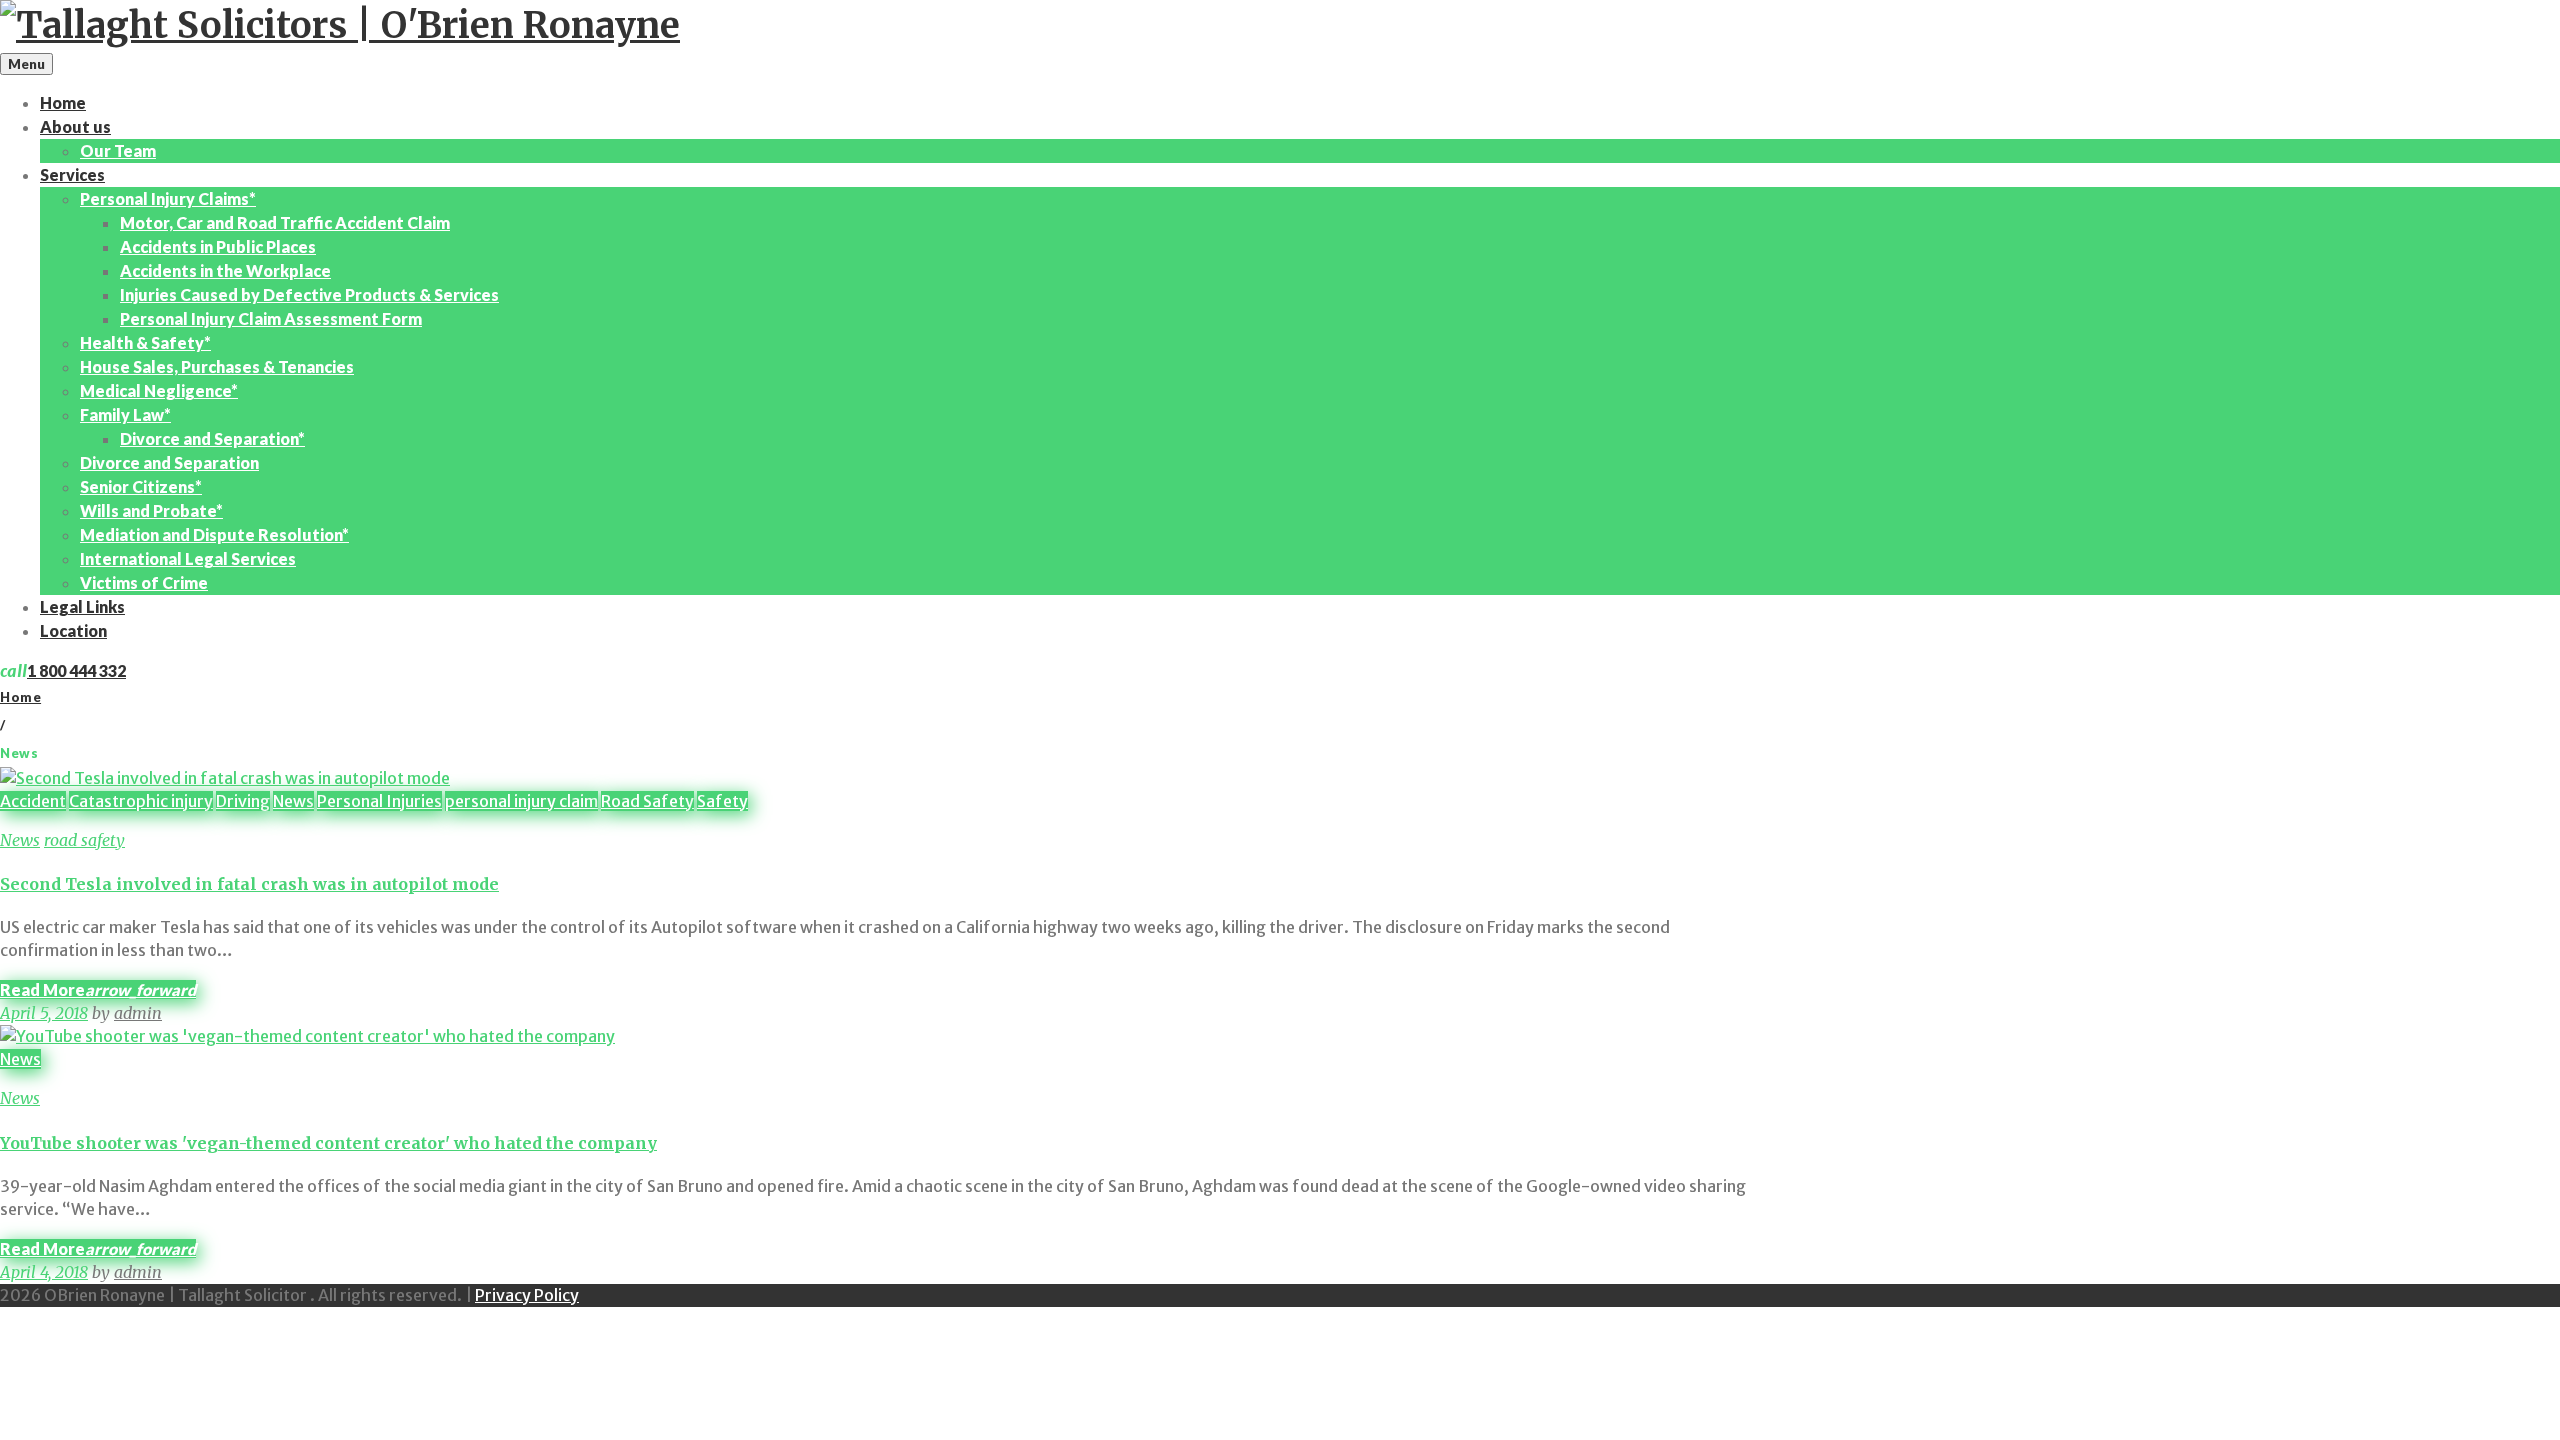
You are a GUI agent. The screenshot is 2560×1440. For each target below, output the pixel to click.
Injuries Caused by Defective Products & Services (309, 294)
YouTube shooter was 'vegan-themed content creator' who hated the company (328, 1143)
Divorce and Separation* (212, 438)
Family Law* (125, 414)
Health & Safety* (145, 342)
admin (138, 1013)
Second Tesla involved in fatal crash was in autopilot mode (249, 884)
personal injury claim (521, 801)
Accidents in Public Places (218, 246)
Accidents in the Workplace (225, 270)
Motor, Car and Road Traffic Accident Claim (285, 222)
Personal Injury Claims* (168, 198)
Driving (243, 801)
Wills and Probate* (151, 510)
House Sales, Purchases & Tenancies (217, 366)
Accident (33, 801)
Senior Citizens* (141, 486)
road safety (84, 840)
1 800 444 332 (76, 670)
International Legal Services (188, 558)
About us (75, 126)
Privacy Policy (527, 1295)
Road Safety (647, 801)
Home (63, 102)
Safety (722, 801)
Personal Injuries (379, 801)
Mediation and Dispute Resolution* (214, 534)
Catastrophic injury (141, 801)
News (293, 801)
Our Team (118, 150)
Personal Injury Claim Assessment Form (271, 318)
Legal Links (82, 606)
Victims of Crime (144, 582)
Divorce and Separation (169, 462)
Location (73, 630)
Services (72, 174)
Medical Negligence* (159, 390)
